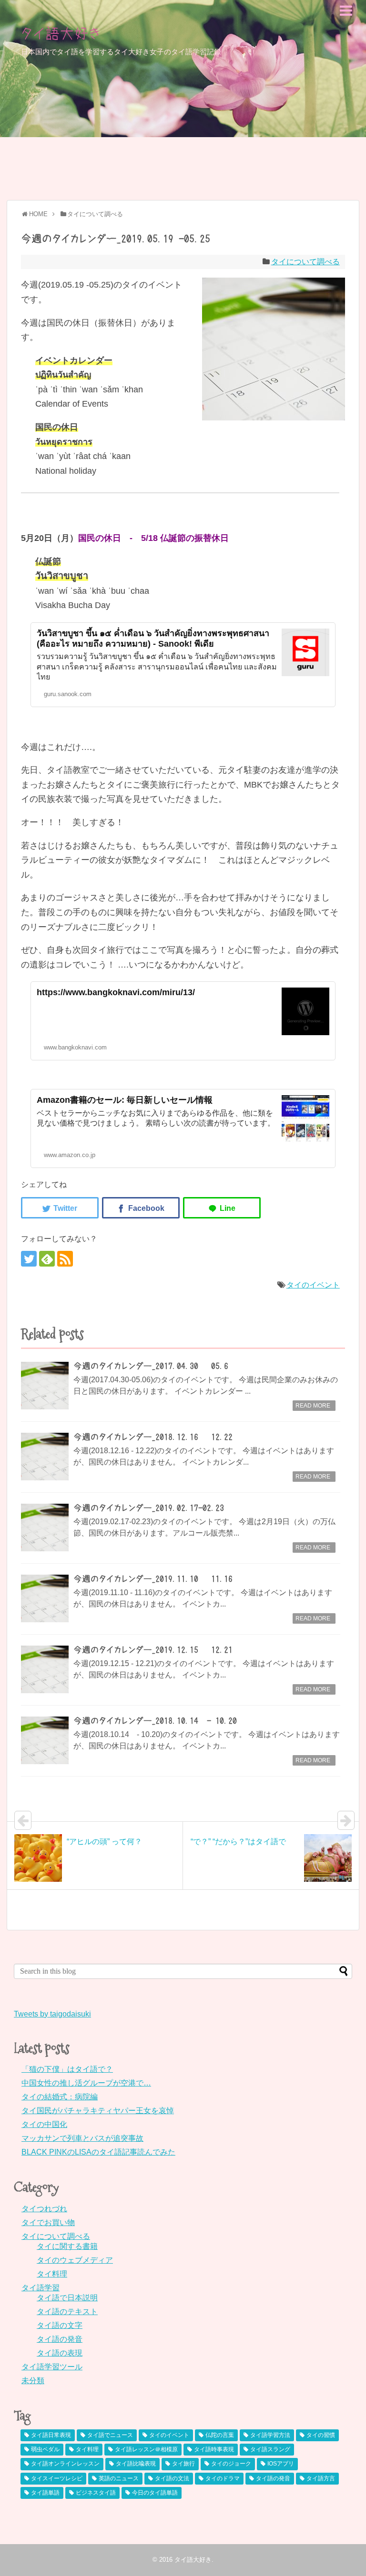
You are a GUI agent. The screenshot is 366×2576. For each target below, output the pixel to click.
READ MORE (313, 1406)
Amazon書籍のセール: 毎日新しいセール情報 (125, 1100)
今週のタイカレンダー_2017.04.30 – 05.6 (151, 1366)
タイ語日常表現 (51, 2435)
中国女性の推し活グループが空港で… (86, 2083)
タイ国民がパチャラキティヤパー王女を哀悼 (98, 2111)
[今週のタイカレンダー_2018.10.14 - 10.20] (45, 1740)
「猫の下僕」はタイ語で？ (67, 2069)
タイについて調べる (305, 262)
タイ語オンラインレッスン (65, 2464)
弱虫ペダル (45, 2449)
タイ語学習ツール (52, 2367)
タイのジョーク (231, 2464)
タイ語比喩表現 (136, 2464)
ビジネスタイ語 (96, 2493)
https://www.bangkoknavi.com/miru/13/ (116, 992)
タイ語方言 (321, 2478)
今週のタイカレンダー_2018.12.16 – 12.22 (153, 1437)
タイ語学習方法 (270, 2435)
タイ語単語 (45, 2493)
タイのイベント (313, 1285)
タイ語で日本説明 (67, 2298)
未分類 (33, 2381)
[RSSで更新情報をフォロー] (65, 1259)
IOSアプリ (281, 2464)
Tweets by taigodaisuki (52, 2014)
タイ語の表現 (60, 2353)
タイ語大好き (61, 33)
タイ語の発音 (60, 2339)
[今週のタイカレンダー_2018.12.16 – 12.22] (45, 1457)
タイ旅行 (183, 2464)
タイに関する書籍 (67, 2246)
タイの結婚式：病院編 (60, 2097)
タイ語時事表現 (214, 2449)
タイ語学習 (41, 2288)
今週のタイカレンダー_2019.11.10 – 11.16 (153, 1579)
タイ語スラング (270, 2449)
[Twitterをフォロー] (29, 1259)
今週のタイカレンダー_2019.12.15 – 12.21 (153, 1650)
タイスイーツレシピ (57, 2478)
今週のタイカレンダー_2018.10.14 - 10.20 (155, 1721)
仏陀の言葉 (220, 2435)
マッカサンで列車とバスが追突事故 (82, 2138)
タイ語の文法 (172, 2478)
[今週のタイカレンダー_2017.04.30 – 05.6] (45, 1386)
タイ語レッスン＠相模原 (146, 2449)
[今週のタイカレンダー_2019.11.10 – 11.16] (45, 1598)
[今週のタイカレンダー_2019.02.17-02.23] (45, 1528)
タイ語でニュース (110, 2435)
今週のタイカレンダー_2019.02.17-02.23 (149, 1508)
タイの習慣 (321, 2435)
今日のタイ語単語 (155, 2493)
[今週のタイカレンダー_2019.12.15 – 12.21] (45, 1669)
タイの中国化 (44, 2124)
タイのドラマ (223, 2478)
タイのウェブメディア (75, 2260)
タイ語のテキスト (67, 2311)
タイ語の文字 (60, 2325)
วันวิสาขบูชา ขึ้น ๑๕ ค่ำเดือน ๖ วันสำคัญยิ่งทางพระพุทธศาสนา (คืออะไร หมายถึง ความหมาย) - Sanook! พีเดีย (153, 639)
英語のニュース (119, 2478)
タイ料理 (52, 2274)
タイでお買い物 (48, 2222)
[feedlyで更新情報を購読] (47, 1259)
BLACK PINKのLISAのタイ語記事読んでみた (98, 2152)
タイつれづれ (44, 2209)
